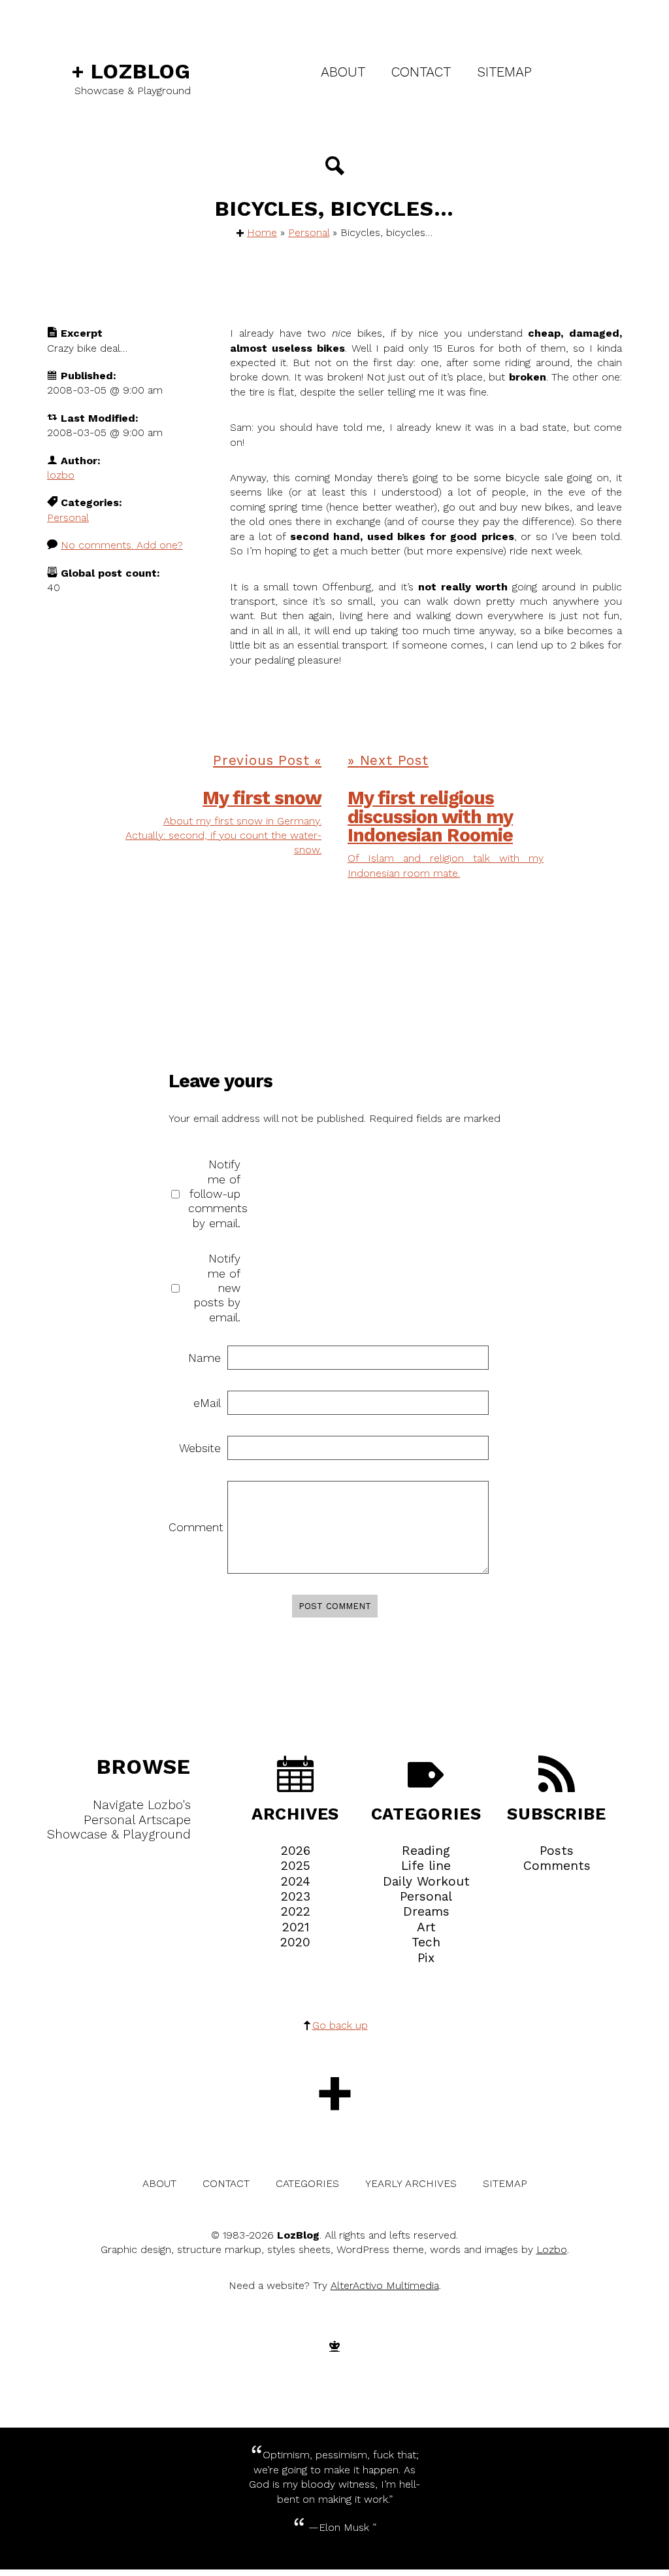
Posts (557, 1851)
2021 (296, 1927)
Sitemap (504, 72)
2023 (296, 1896)
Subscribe (556, 1813)
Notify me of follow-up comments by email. (214, 1194)
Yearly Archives (411, 2183)
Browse (144, 1767)
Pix (426, 1958)
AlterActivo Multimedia (385, 2285)
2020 (295, 1942)
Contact (421, 72)
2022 (296, 1911)
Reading (426, 1851)
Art (426, 1927)
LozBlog (131, 71)
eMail (207, 1403)
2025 (296, 1866)
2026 (296, 1851)
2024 (296, 1881)
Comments (557, 1866)
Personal (309, 232)
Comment (195, 1527)
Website (200, 1448)
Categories (426, 1813)
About (343, 72)
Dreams (426, 1911)
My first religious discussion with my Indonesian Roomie (430, 817)
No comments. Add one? (122, 545)
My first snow (262, 798)
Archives (295, 1813)
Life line (426, 1866)
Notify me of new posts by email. (217, 1288)
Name (204, 1358)
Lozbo (552, 2249)
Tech (426, 1942)
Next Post (394, 760)
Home (262, 232)
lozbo (61, 475)
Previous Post (261, 760)
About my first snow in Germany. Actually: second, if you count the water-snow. (223, 836)
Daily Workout (426, 1881)
